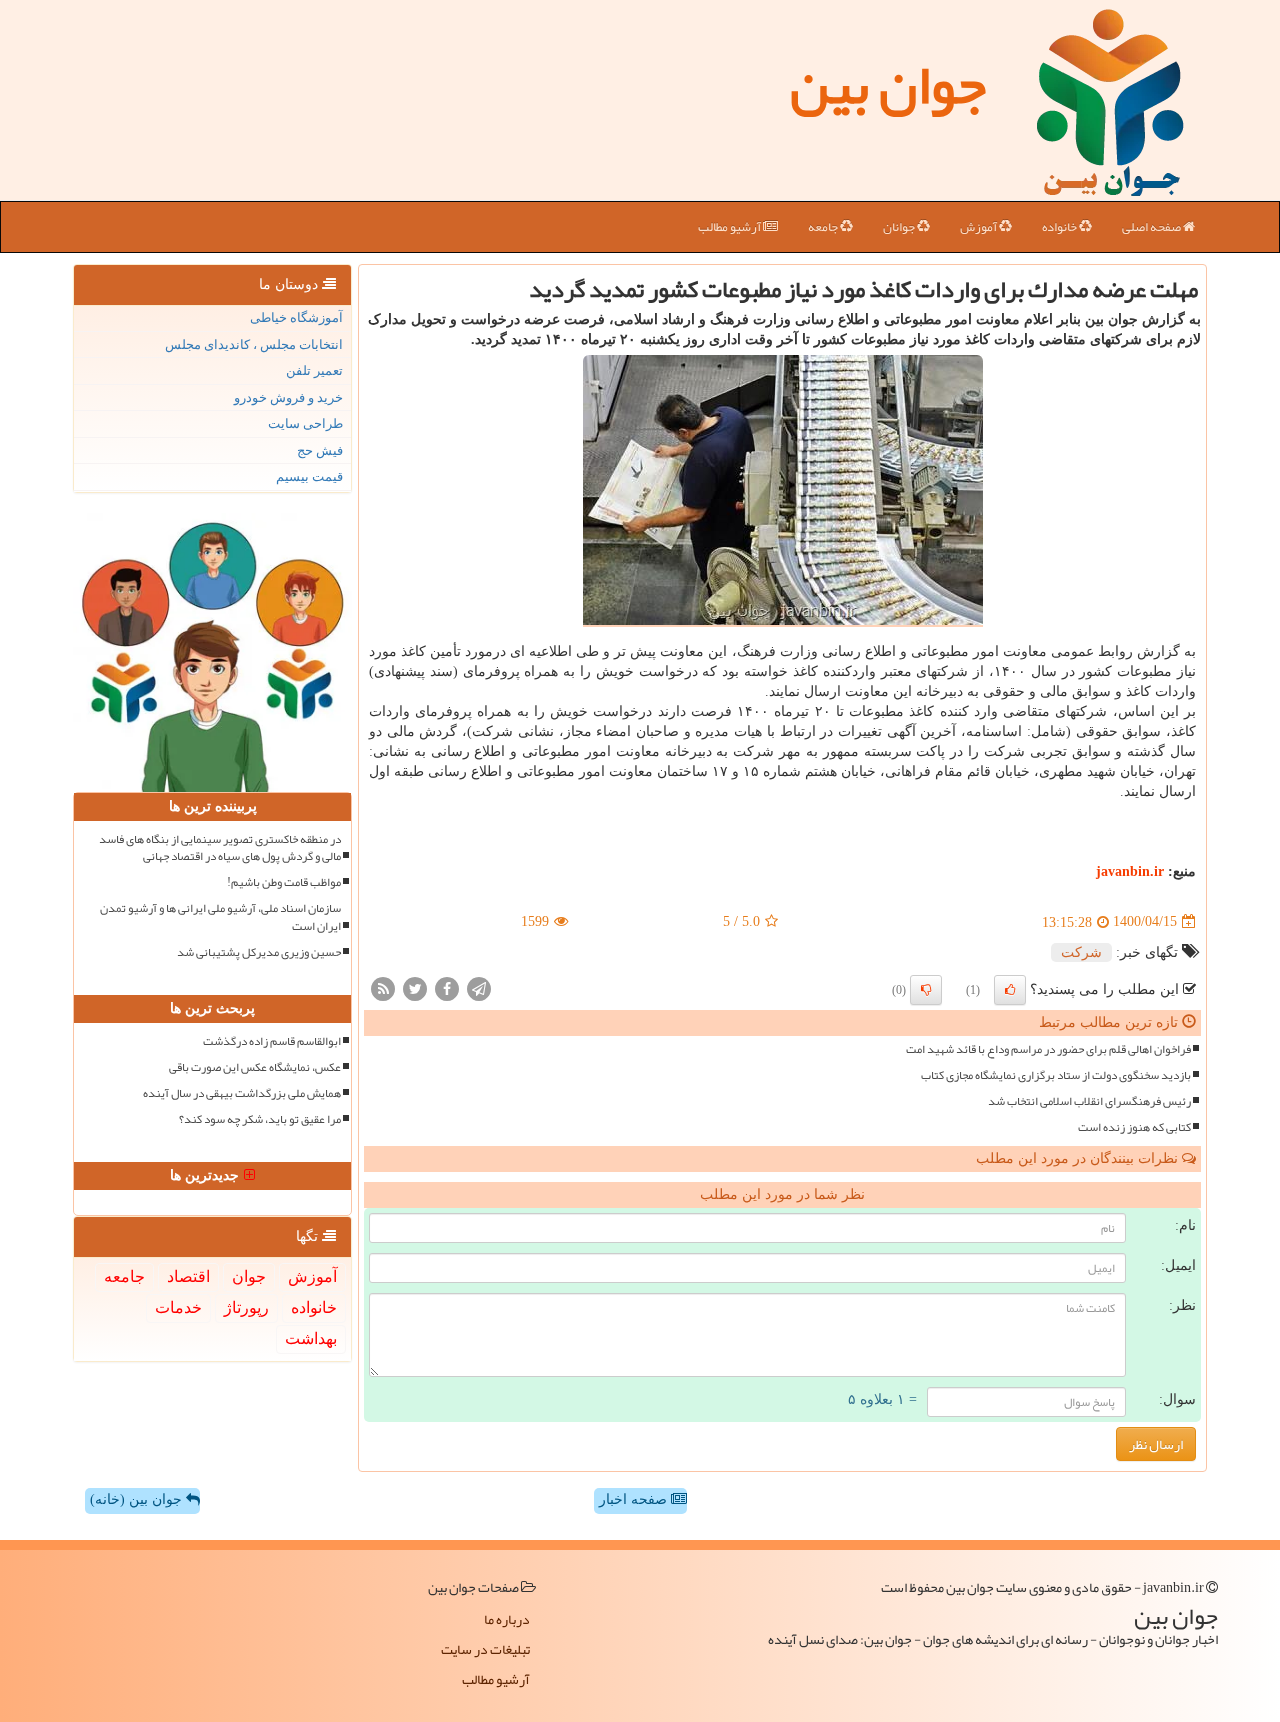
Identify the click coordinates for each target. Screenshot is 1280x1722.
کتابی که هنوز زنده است (1134, 1127)
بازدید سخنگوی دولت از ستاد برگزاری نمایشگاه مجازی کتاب (1056, 1075)
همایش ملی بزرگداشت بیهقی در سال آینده (242, 1093)
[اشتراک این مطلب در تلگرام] (479, 987)
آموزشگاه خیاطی (296, 317)
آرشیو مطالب (730, 227)
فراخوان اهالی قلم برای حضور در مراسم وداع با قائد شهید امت (1048, 1049)
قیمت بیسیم (309, 476)
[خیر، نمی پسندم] (926, 990)
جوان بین (888, 85)
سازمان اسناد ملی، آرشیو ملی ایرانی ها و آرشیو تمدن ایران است (220, 917)
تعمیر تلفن (314, 370)
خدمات (178, 1307)
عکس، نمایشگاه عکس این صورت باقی (255, 1067)
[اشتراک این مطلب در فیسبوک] (447, 987)
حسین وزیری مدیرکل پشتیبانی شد (259, 952)
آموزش (979, 227)
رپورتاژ (246, 1307)
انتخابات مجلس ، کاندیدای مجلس (254, 344)
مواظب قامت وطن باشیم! (284, 882)
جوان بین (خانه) (138, 1499)
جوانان (900, 227)
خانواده (1060, 227)
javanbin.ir (1130, 871)
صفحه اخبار (635, 1499)
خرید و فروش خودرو (288, 397)
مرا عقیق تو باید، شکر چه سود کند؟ (260, 1119)
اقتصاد (188, 1276)
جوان (249, 1276)
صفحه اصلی (1152, 227)
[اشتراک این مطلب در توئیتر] (415, 987)
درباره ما (507, 1619)
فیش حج (320, 450)
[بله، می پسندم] (1010, 990)
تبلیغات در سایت (485, 1649)
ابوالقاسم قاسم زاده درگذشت (272, 1041)
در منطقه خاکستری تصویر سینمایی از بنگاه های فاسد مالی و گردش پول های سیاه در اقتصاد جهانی (220, 848)
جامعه (824, 227)
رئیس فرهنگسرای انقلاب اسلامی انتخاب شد (1089, 1101)
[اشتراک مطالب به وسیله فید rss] (383, 987)
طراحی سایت (305, 423)
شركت (1081, 952)
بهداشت (311, 1338)
